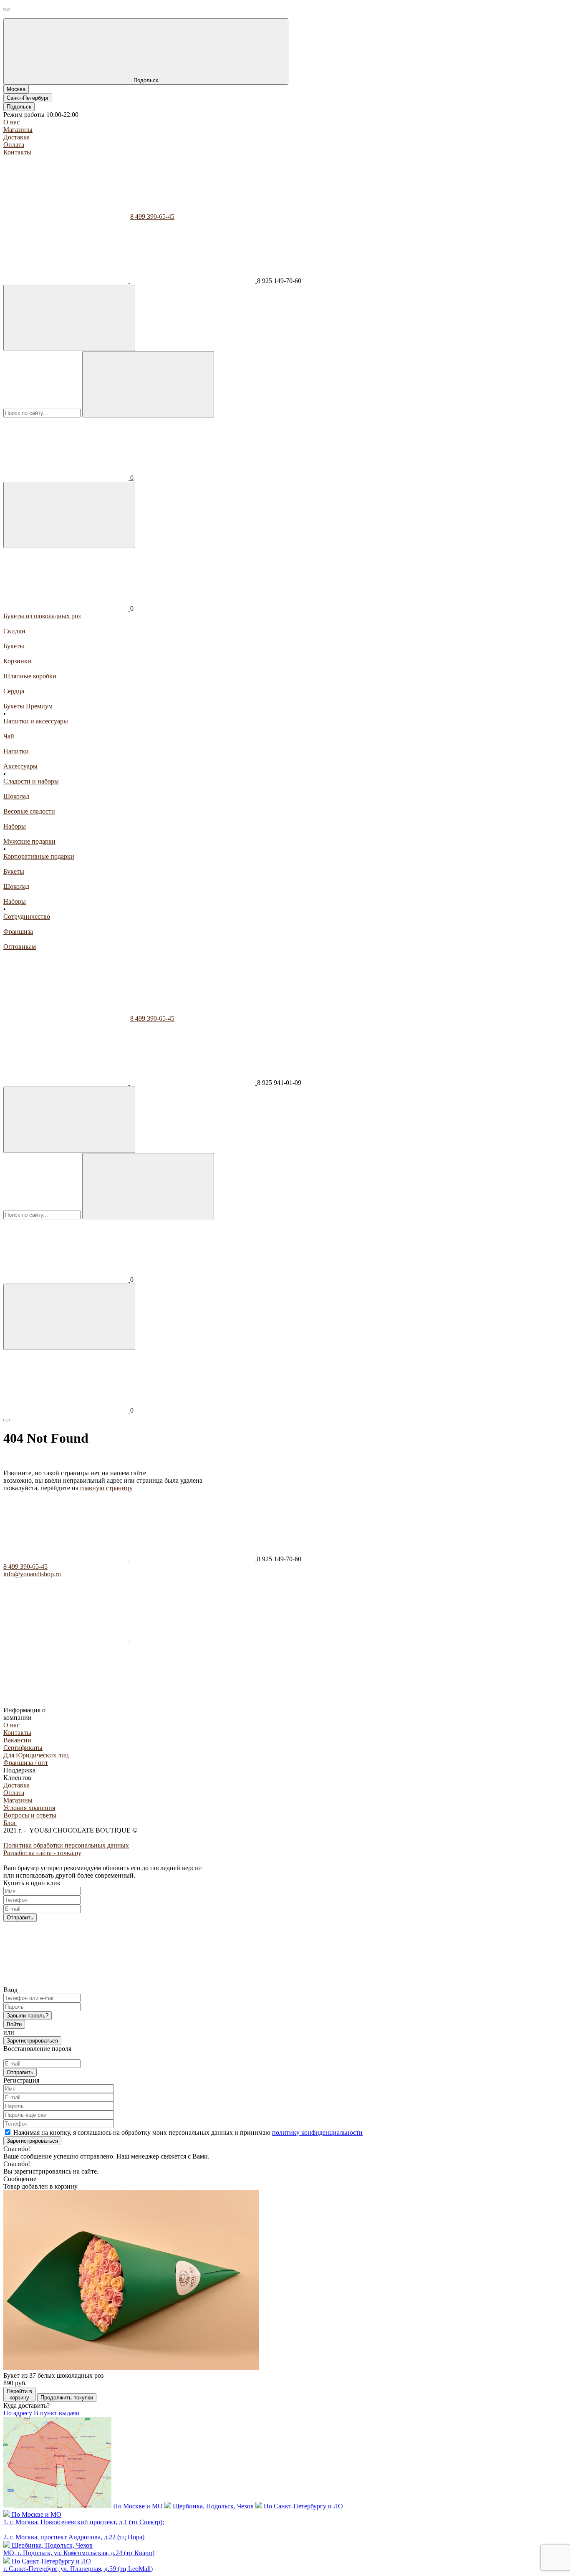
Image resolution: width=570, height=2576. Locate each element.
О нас (11, 122)
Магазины (18, 130)
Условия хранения (29, 1808)
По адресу (18, 2413)
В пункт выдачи (57, 2413)
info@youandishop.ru (32, 1574)
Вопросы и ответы (30, 1815)
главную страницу (106, 1488)
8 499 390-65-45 (152, 216)
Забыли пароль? (28, 2016)
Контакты (17, 152)
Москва (16, 89)
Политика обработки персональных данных (66, 1845)
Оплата (14, 145)
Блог (10, 1823)
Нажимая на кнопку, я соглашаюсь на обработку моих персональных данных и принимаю (188, 2132)
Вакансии (17, 1740)
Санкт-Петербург (28, 98)
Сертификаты (23, 1748)
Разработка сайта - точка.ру (42, 1853)
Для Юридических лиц (36, 1755)
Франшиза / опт (26, 1763)
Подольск (19, 107)
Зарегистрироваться (32, 2041)
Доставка (16, 137)
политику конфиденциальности (317, 2132)
